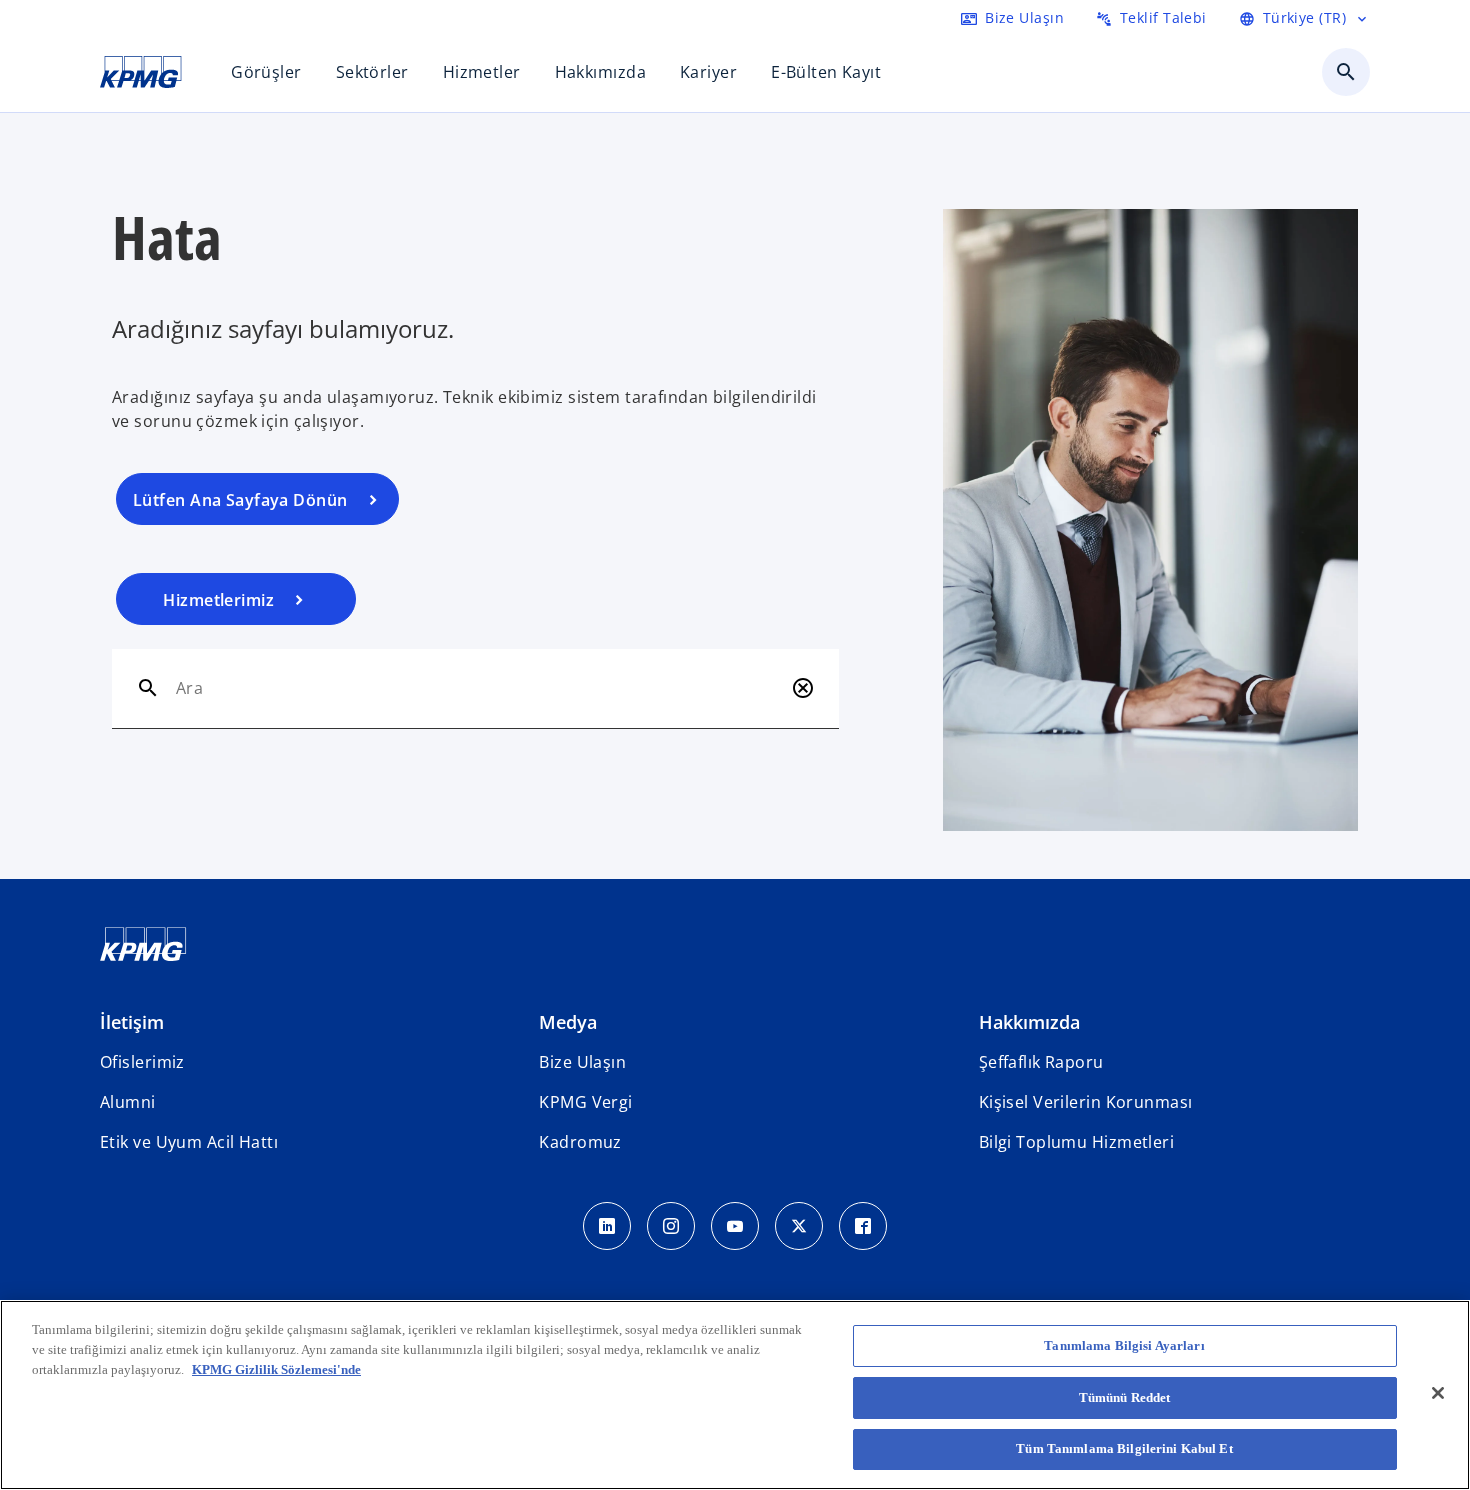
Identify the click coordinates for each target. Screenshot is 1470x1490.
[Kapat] (1438, 1393)
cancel (803, 688)
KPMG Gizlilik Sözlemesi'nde (276, 1368)
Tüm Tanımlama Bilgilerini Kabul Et (1124, 1448)
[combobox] (479, 688)
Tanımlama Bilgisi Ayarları (1124, 1345)
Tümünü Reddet (1125, 1397)
